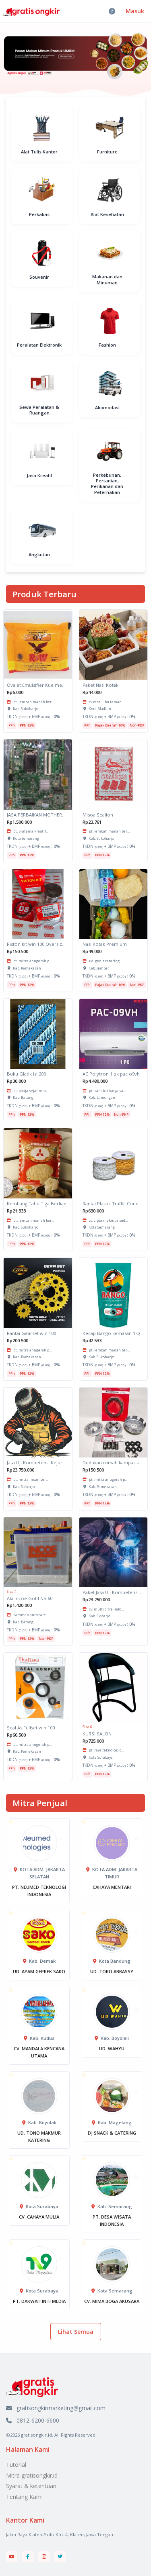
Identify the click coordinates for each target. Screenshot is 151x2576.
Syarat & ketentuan (31, 2486)
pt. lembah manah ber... (34, 702)
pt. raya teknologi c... (106, 1750)
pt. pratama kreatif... (31, 831)
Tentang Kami (24, 2497)
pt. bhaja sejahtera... (31, 1091)
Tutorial (16, 2465)
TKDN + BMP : (33, 716)
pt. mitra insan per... (31, 1479)
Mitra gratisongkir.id (32, 2475)
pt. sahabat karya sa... (107, 1091)
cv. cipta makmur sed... (108, 1220)
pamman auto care (30, 1615)
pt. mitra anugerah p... (32, 961)
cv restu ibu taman (105, 702)
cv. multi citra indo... (106, 1609)
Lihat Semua (76, 2332)
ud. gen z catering (104, 961)
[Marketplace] (32, 2387)
